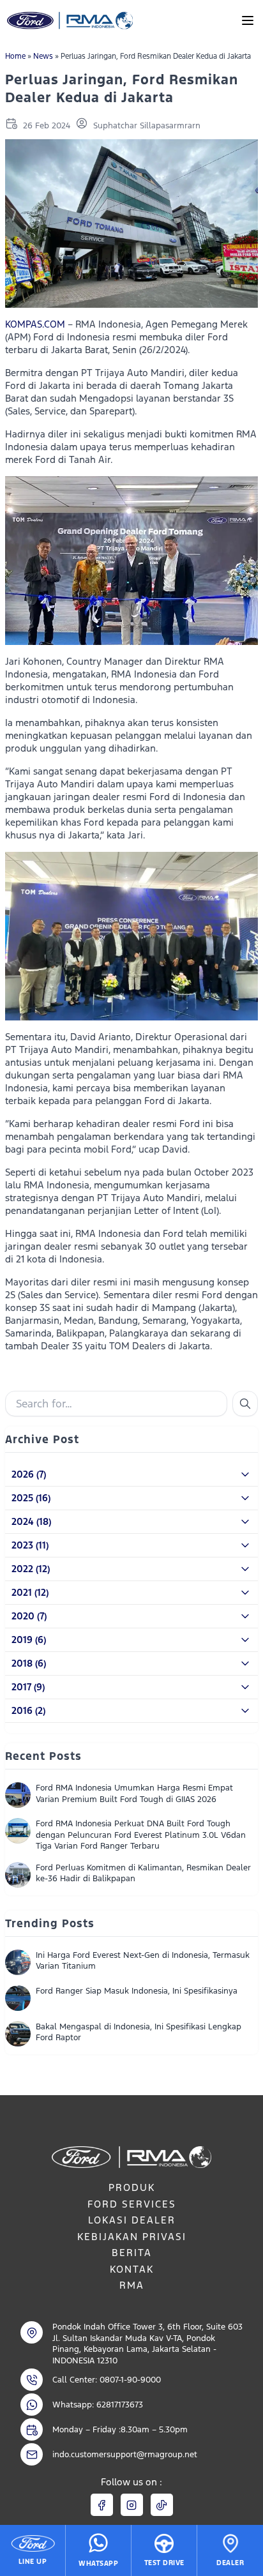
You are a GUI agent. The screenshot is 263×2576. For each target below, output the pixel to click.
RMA (132, 2285)
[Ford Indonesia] (69, 20)
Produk (132, 2187)
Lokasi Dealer (132, 2220)
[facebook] (102, 2505)
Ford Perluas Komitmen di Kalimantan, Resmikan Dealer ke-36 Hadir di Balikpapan (143, 1873)
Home (15, 56)
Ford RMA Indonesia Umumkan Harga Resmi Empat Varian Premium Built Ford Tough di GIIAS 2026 (134, 1793)
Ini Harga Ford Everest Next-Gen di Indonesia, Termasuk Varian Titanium (143, 1961)
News (43, 56)
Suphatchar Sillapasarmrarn (147, 125)
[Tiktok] (162, 2505)
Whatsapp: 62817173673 (98, 2405)
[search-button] (245, 1404)
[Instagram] (132, 2505)
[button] (131, 1475)
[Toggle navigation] (248, 20)
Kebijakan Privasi (132, 2237)
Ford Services (132, 2204)
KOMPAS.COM (35, 324)
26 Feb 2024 (47, 125)
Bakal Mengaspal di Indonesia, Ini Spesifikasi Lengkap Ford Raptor (139, 2032)
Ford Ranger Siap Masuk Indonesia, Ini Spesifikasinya (137, 1991)
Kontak (132, 2269)
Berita (132, 2253)
